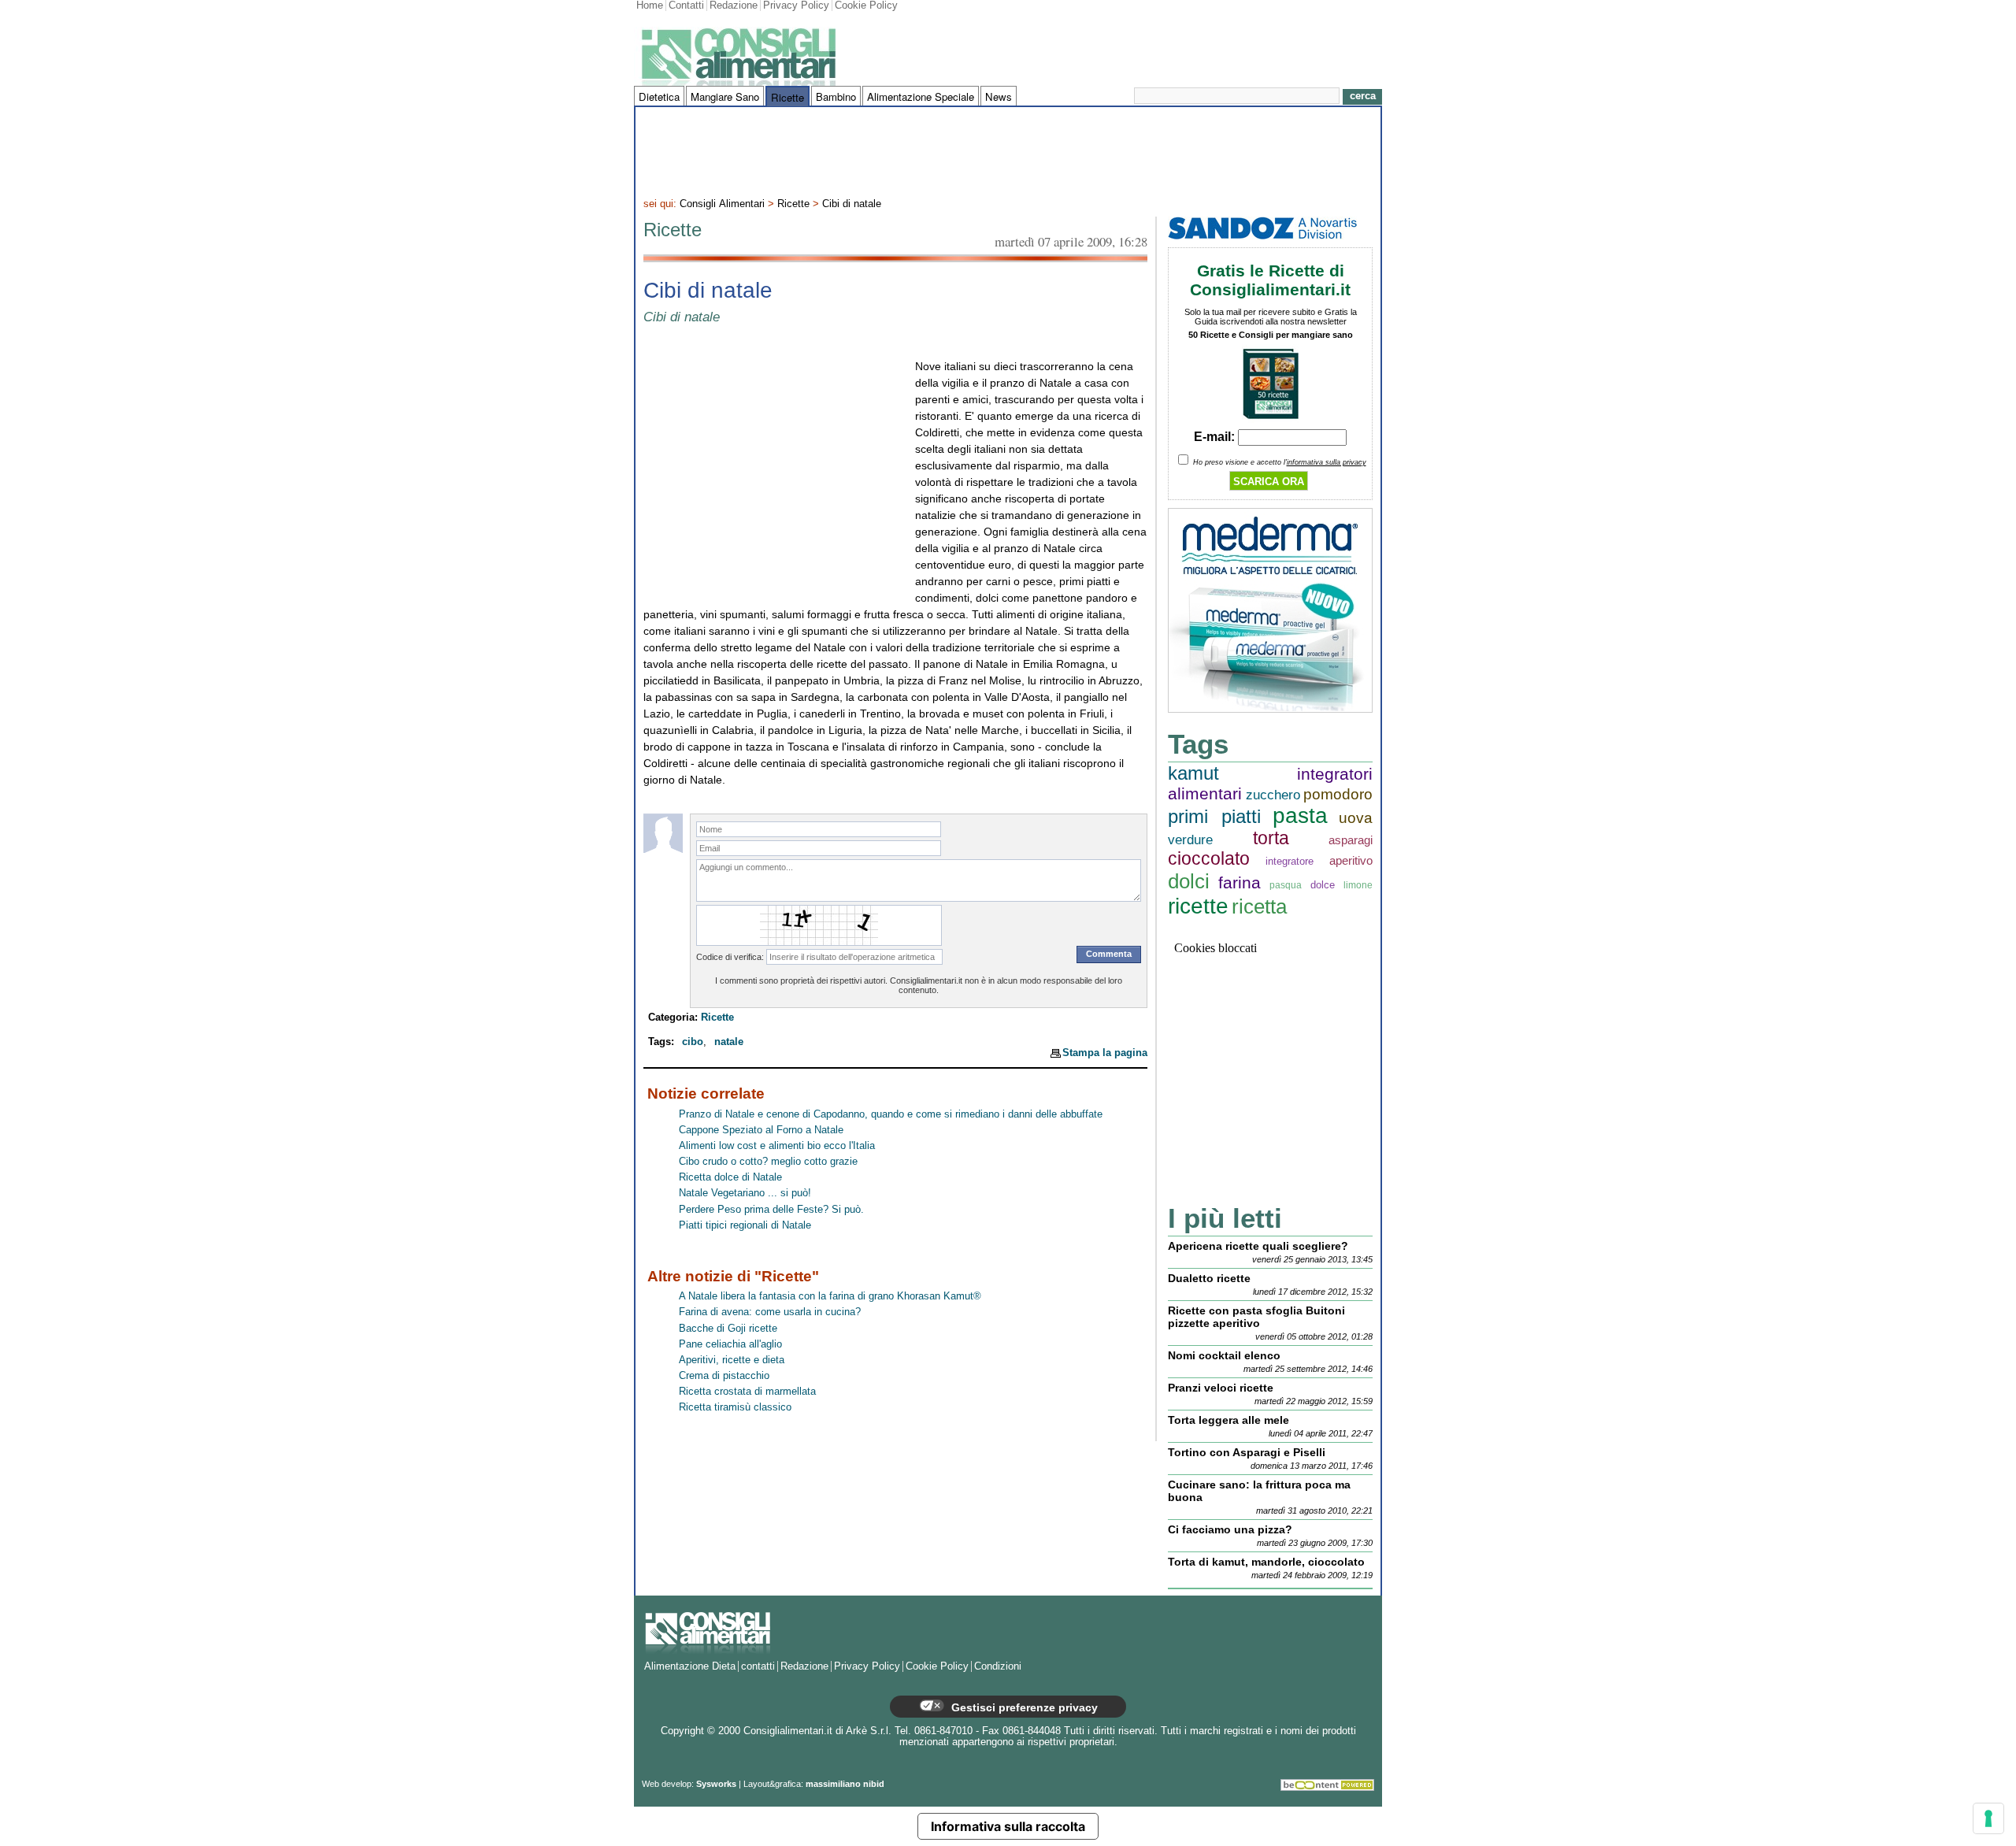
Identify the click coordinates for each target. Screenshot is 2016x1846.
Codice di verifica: (730, 957)
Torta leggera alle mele (1228, 1420)
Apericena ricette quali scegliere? (1258, 1246)
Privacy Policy (796, 6)
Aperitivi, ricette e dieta (732, 1360)
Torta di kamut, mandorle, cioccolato (1266, 1562)
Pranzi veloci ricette (1221, 1388)
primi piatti (1214, 816)
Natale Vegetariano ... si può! (745, 1193)
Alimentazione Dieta (690, 1666)
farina (1240, 882)
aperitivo (1351, 860)
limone (1358, 885)
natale (729, 1042)
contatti (758, 1666)
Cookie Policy (866, 6)
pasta (1300, 816)
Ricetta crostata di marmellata (747, 1392)
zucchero (1273, 795)
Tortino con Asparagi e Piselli (1247, 1452)
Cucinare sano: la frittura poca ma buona (1259, 1491)
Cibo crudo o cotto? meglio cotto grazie (768, 1162)
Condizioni (998, 1666)
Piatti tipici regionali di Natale (745, 1225)
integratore (1290, 861)
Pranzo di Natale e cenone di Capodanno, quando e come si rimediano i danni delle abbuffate (891, 1114)
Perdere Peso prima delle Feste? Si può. (771, 1210)
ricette (1198, 906)
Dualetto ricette (1209, 1278)
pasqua (1286, 885)
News (999, 96)
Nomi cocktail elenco (1224, 1355)
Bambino (836, 96)
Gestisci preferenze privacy (1023, 1707)
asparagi (1351, 840)
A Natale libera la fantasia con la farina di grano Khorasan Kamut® (830, 1296)
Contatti (686, 6)
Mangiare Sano (725, 96)
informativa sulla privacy (1327, 462)
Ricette (787, 97)
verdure (1190, 840)
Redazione (734, 6)
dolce (1323, 885)
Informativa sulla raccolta (1008, 1826)
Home (650, 6)
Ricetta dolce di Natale (730, 1177)
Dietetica (659, 96)
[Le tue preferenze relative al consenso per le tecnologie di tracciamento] (1988, 1818)
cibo (693, 1042)
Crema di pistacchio (724, 1376)
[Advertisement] (1008, 150)
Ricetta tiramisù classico (735, 1407)
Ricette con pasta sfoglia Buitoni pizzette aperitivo (1256, 1317)
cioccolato (1209, 859)
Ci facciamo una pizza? (1230, 1529)
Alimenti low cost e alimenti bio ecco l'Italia (777, 1146)
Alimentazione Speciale (921, 96)
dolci (1189, 881)
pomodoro (1338, 794)
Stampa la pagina (1105, 1053)
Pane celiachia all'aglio (730, 1344)
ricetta (1259, 906)
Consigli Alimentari (722, 204)
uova (1356, 818)
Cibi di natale (852, 204)
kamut (1193, 773)
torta (1271, 838)
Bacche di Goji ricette (728, 1329)
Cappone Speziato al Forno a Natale (761, 1130)
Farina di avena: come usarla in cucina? (770, 1312)
